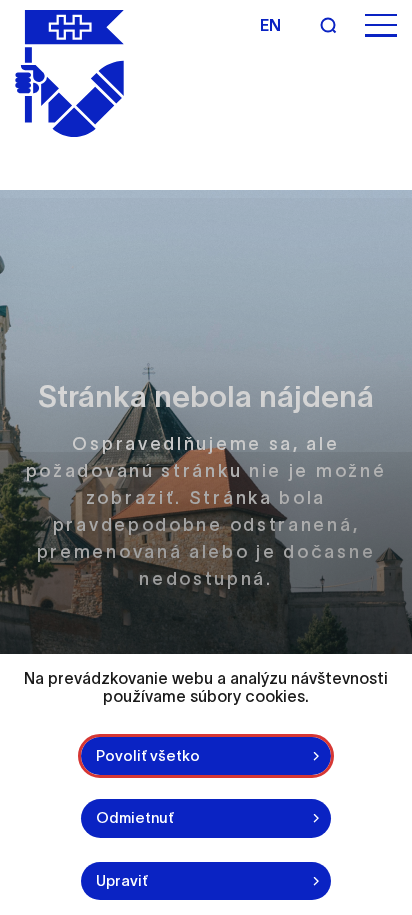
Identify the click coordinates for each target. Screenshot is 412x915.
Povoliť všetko (148, 755)
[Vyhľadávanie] (328, 25)
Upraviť (122, 880)
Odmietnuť (135, 817)
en (270, 25)
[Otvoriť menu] (381, 25)
